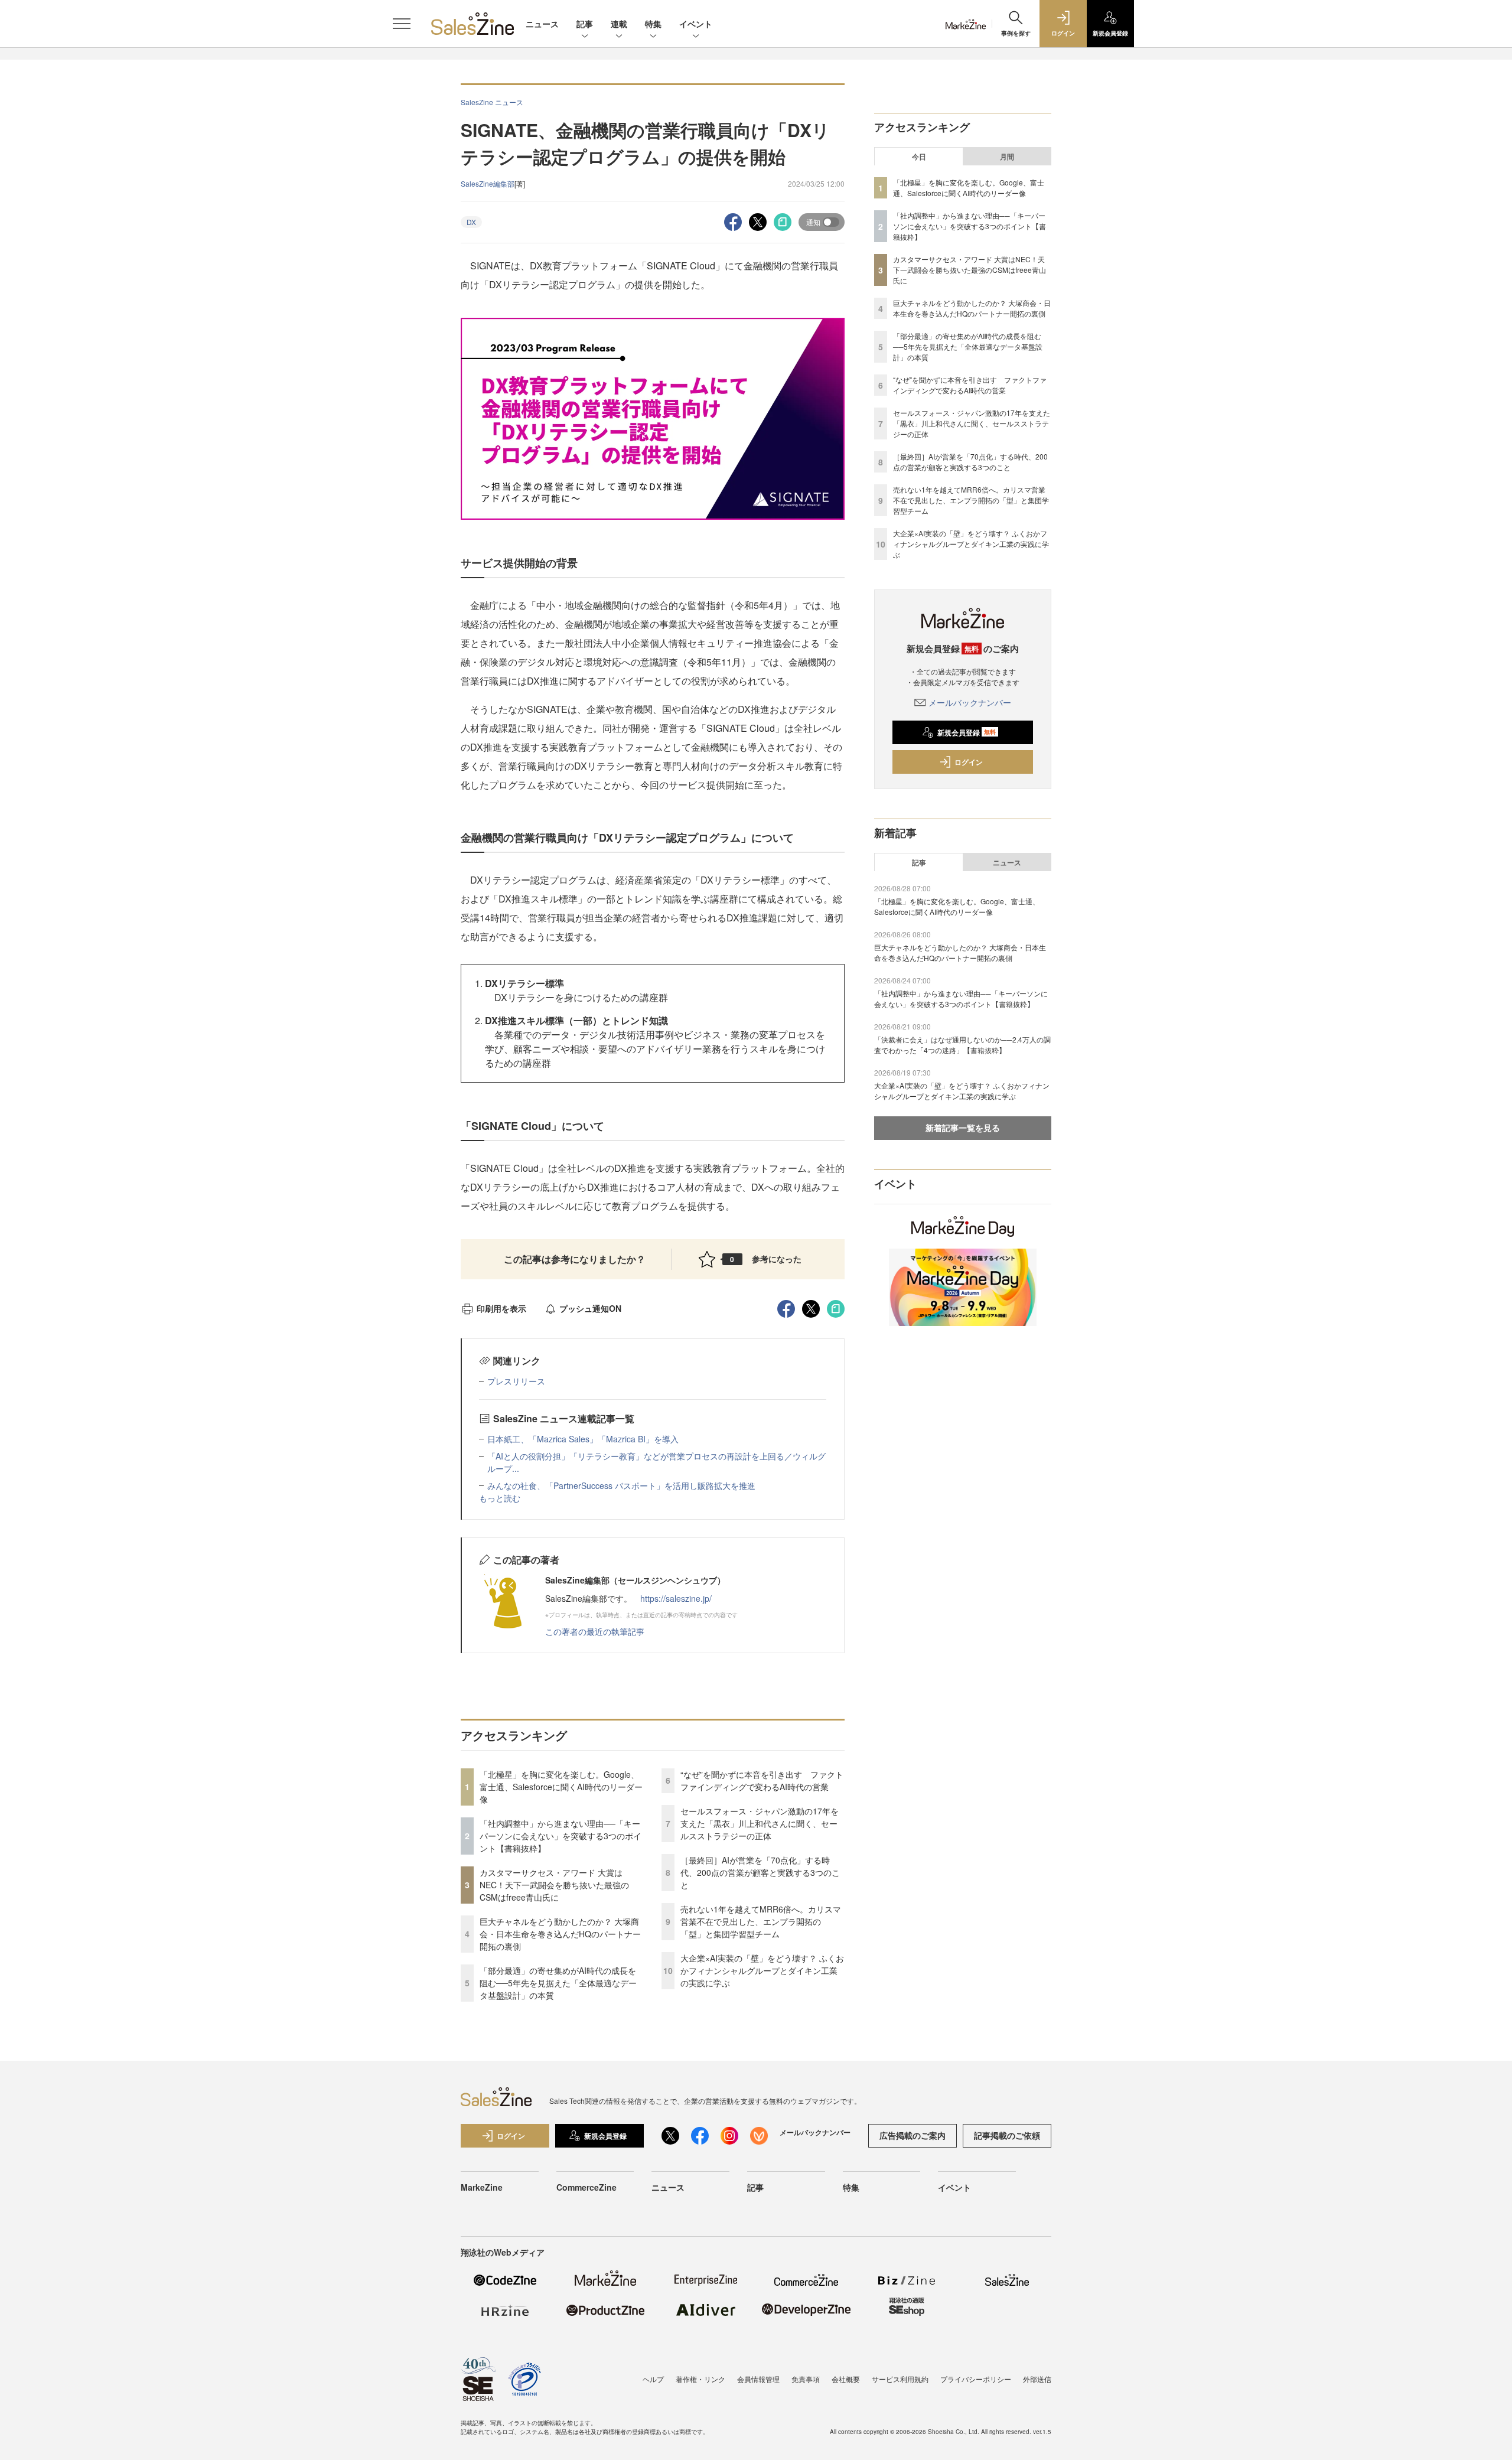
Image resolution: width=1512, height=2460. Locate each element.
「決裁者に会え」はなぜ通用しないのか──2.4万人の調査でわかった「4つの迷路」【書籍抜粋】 (962, 1045)
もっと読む (500, 1498)
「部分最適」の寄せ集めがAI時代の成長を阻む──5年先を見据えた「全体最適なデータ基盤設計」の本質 (558, 1983)
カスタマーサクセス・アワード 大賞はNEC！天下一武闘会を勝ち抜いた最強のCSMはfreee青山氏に (554, 1885)
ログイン (969, 762)
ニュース (542, 24)
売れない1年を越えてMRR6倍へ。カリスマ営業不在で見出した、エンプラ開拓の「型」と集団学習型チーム (761, 1921)
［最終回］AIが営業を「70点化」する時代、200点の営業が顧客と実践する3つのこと (760, 1872)
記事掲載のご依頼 (1007, 2135)
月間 (1007, 157)
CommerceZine (586, 2187)
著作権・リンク (700, 2379)
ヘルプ (653, 2379)
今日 (919, 157)
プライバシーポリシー (976, 2379)
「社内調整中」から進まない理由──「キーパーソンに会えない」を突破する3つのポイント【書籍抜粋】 (561, 1836)
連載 (619, 24)
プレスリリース (516, 1381)
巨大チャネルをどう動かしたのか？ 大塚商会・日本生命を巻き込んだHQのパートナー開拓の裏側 (560, 1934)
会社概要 (846, 2379)
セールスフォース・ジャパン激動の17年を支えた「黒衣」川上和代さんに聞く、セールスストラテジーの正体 (760, 1823)
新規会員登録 (967, 732)
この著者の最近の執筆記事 (595, 1631)
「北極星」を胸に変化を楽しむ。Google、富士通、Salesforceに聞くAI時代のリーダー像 (561, 1787)
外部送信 (1037, 2379)
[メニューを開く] (402, 24)
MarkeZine (482, 2187)
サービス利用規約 (900, 2379)
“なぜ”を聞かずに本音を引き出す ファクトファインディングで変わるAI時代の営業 (762, 1780)
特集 (653, 24)
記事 (585, 24)
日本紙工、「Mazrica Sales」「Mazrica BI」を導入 (583, 1439)
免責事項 (806, 2379)
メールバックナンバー (970, 702)
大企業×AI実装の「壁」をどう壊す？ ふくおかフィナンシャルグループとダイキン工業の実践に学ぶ (762, 1970)
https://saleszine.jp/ (676, 1598)
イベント (696, 24)
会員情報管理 (758, 2379)
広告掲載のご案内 (913, 2135)
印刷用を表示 (501, 1308)
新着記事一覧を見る (963, 1128)
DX (471, 222)
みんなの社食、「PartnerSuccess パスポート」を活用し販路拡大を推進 (621, 1485)
